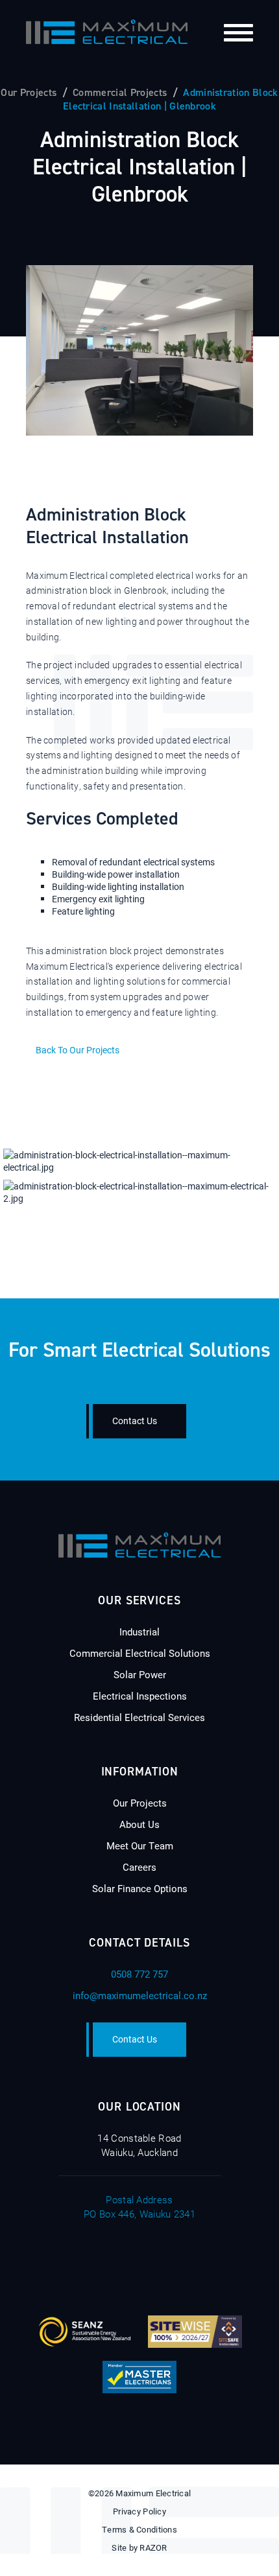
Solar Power (140, 1674)
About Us (139, 1824)
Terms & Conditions (139, 2529)
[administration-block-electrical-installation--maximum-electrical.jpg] (139, 1161)
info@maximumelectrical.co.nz (140, 1995)
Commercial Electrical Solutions (140, 1653)
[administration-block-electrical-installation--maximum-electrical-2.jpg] (139, 1192)
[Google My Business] (191, 2262)
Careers (139, 1867)
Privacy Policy (139, 2511)
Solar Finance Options (140, 1888)
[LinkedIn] (157, 2262)
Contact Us (135, 1421)
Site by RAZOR (139, 2547)
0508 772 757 (139, 1974)
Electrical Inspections (140, 1696)
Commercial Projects (120, 92)
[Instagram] (123, 2262)
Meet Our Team (140, 1845)
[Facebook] (88, 2262)
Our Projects (29, 92)
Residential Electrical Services (139, 1717)
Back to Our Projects (78, 1050)
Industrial (139, 1632)
